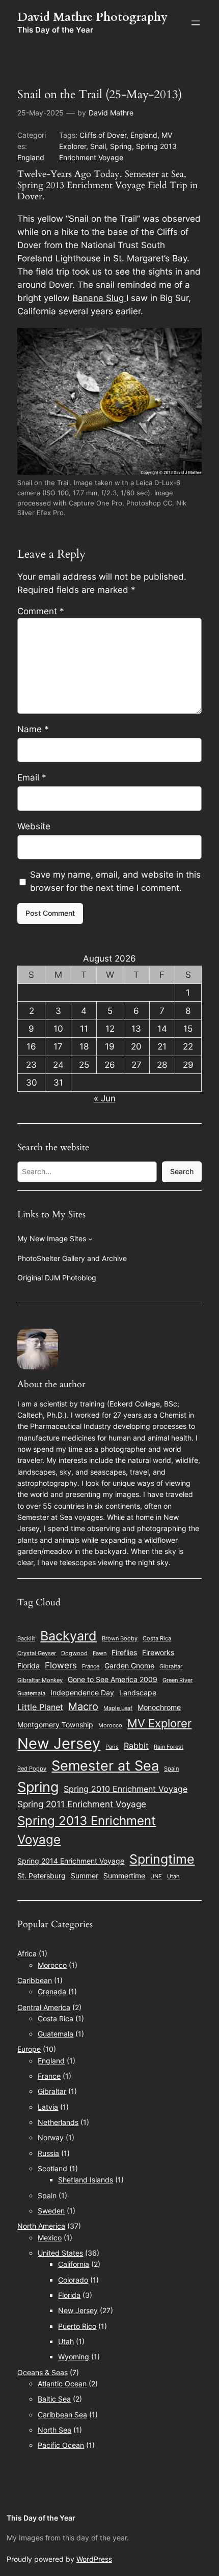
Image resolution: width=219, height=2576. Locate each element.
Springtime (162, 1859)
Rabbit (136, 1746)
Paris (112, 1747)
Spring (121, 146)
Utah (173, 1877)
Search (182, 1171)
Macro (83, 1706)
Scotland (52, 2168)
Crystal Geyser (37, 1653)
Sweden (51, 2211)
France (91, 1667)
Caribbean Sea (62, 2415)
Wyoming (74, 2357)
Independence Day (82, 1693)
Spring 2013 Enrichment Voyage (87, 1830)
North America (41, 2226)
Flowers (61, 1665)
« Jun (105, 1098)
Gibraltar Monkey (40, 1680)
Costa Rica (157, 1639)
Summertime (124, 1876)
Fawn (100, 1653)
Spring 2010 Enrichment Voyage (126, 1789)
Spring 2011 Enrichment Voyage (82, 1804)
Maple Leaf (118, 1708)
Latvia (48, 2107)
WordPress (94, 2559)
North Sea (54, 2430)
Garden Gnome (129, 1666)
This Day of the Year (55, 30)
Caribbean (35, 1980)
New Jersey (59, 1743)
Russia (48, 2153)
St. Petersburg (42, 1876)
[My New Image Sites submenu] (90, 1239)
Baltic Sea (54, 2399)
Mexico (50, 2238)
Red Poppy (32, 1769)
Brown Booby (120, 1639)
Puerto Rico (77, 2326)
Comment (41, 611)
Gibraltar (171, 1667)
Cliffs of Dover (103, 135)
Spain (171, 1769)
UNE (156, 1877)
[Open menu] (196, 23)
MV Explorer (159, 1723)
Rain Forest (169, 1747)
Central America (44, 2007)
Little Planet (40, 1707)
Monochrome (159, 1708)
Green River (177, 1680)
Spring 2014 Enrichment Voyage (71, 1861)
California (74, 2264)
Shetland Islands (86, 2180)
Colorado (73, 2280)
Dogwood (74, 1653)
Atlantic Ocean (62, 2384)
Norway (51, 2137)
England (31, 157)
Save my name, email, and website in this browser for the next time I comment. (115, 881)
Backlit (26, 1639)
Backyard (69, 1636)
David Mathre (111, 113)
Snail (98, 146)
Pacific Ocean (61, 2445)
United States (60, 2253)
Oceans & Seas (43, 2372)
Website (34, 826)
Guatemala (31, 1694)
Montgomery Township (55, 1725)
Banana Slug (99, 298)
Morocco (110, 1726)
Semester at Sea (105, 1766)
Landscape (138, 1693)
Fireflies (124, 1653)
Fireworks (158, 1653)
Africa (27, 1953)
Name (33, 729)
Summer (85, 1876)
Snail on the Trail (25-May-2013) (100, 95)
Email (32, 777)
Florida (29, 1666)
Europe (29, 2049)
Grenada (52, 1991)
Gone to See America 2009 (113, 1680)
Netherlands (58, 2122)
